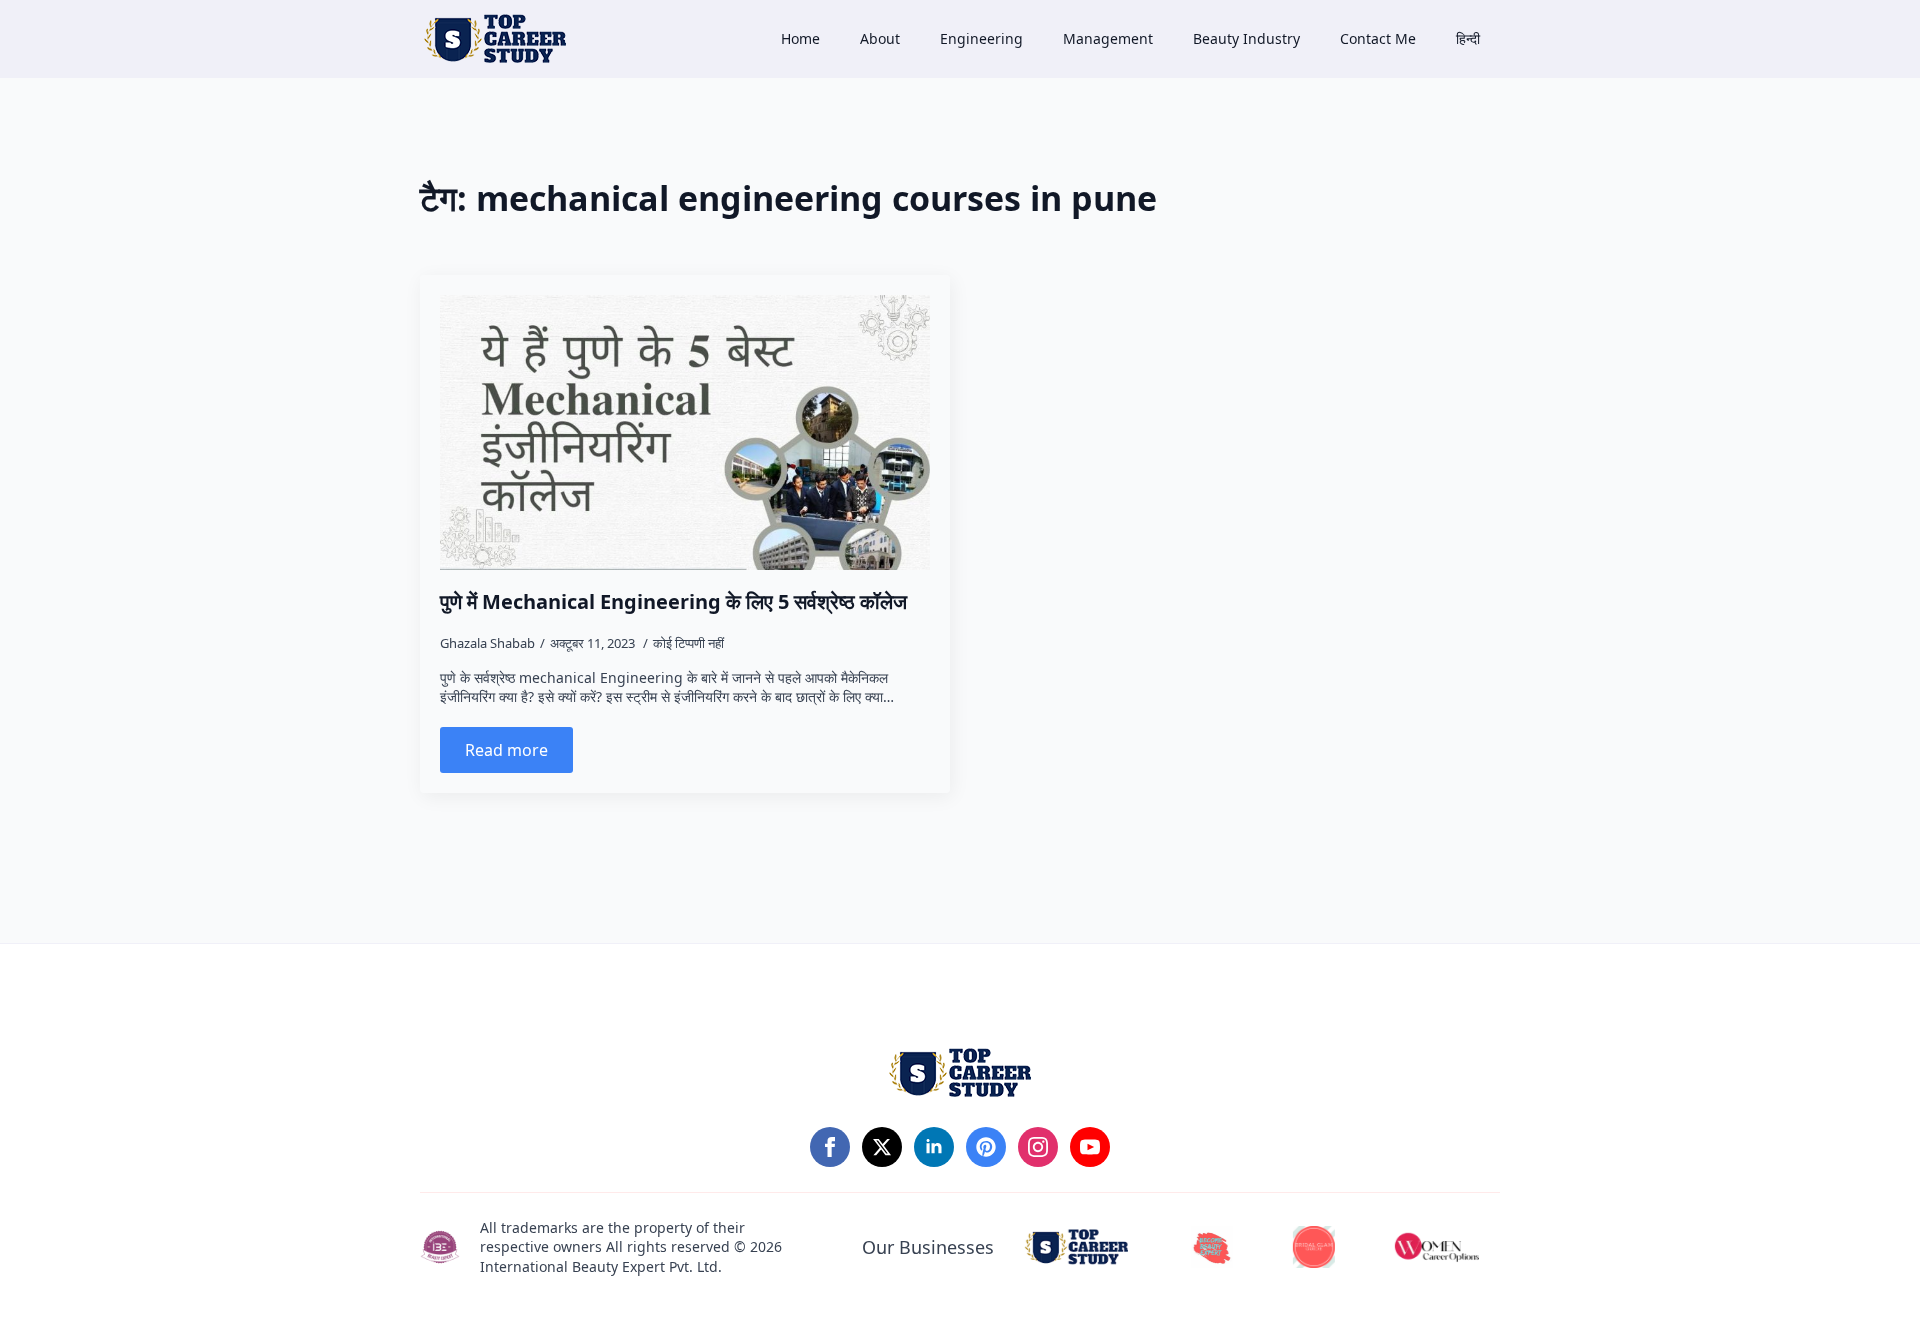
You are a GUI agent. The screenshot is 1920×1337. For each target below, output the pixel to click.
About (880, 38)
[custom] (986, 1147)
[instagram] (1038, 1147)
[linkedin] (934, 1147)
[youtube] (1090, 1147)
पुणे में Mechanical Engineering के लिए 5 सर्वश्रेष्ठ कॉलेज (673, 602)
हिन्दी (1468, 38)
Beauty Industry (1246, 38)
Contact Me (1378, 38)
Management (1108, 38)
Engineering (981, 38)
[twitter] (882, 1147)
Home (800, 38)
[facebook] (830, 1147)
